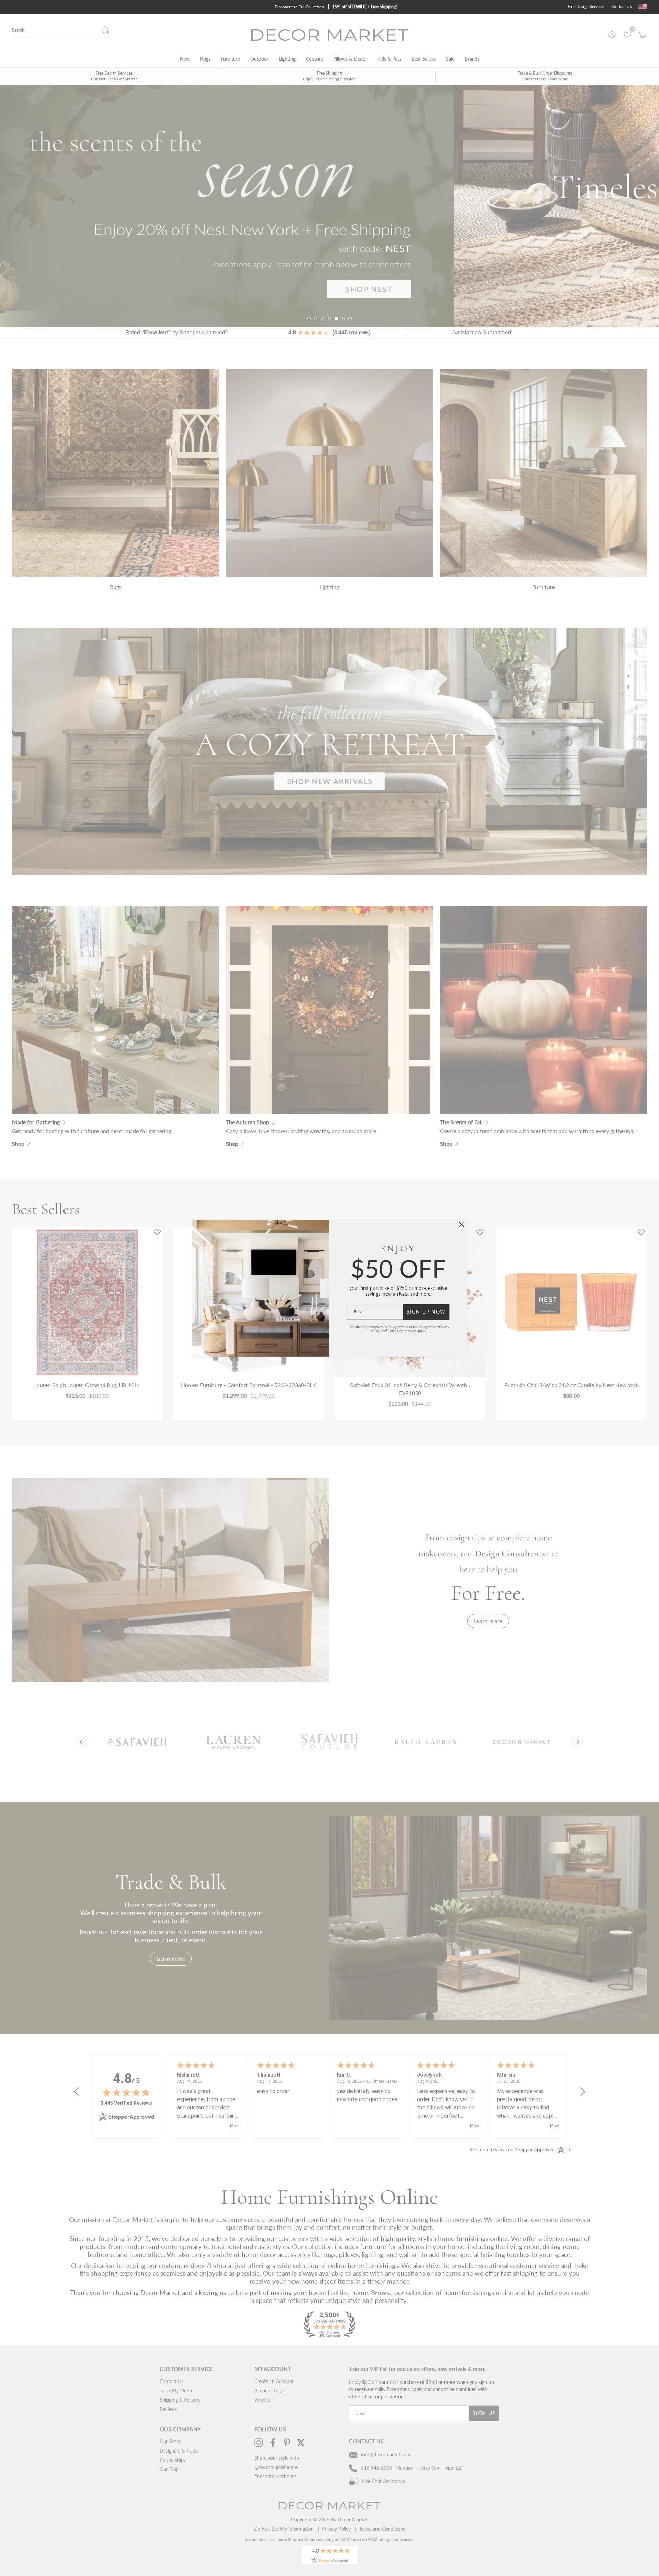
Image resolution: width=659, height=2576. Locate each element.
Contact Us (621, 6)
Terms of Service (402, 1331)
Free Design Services (586, 6)
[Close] (462, 1225)
